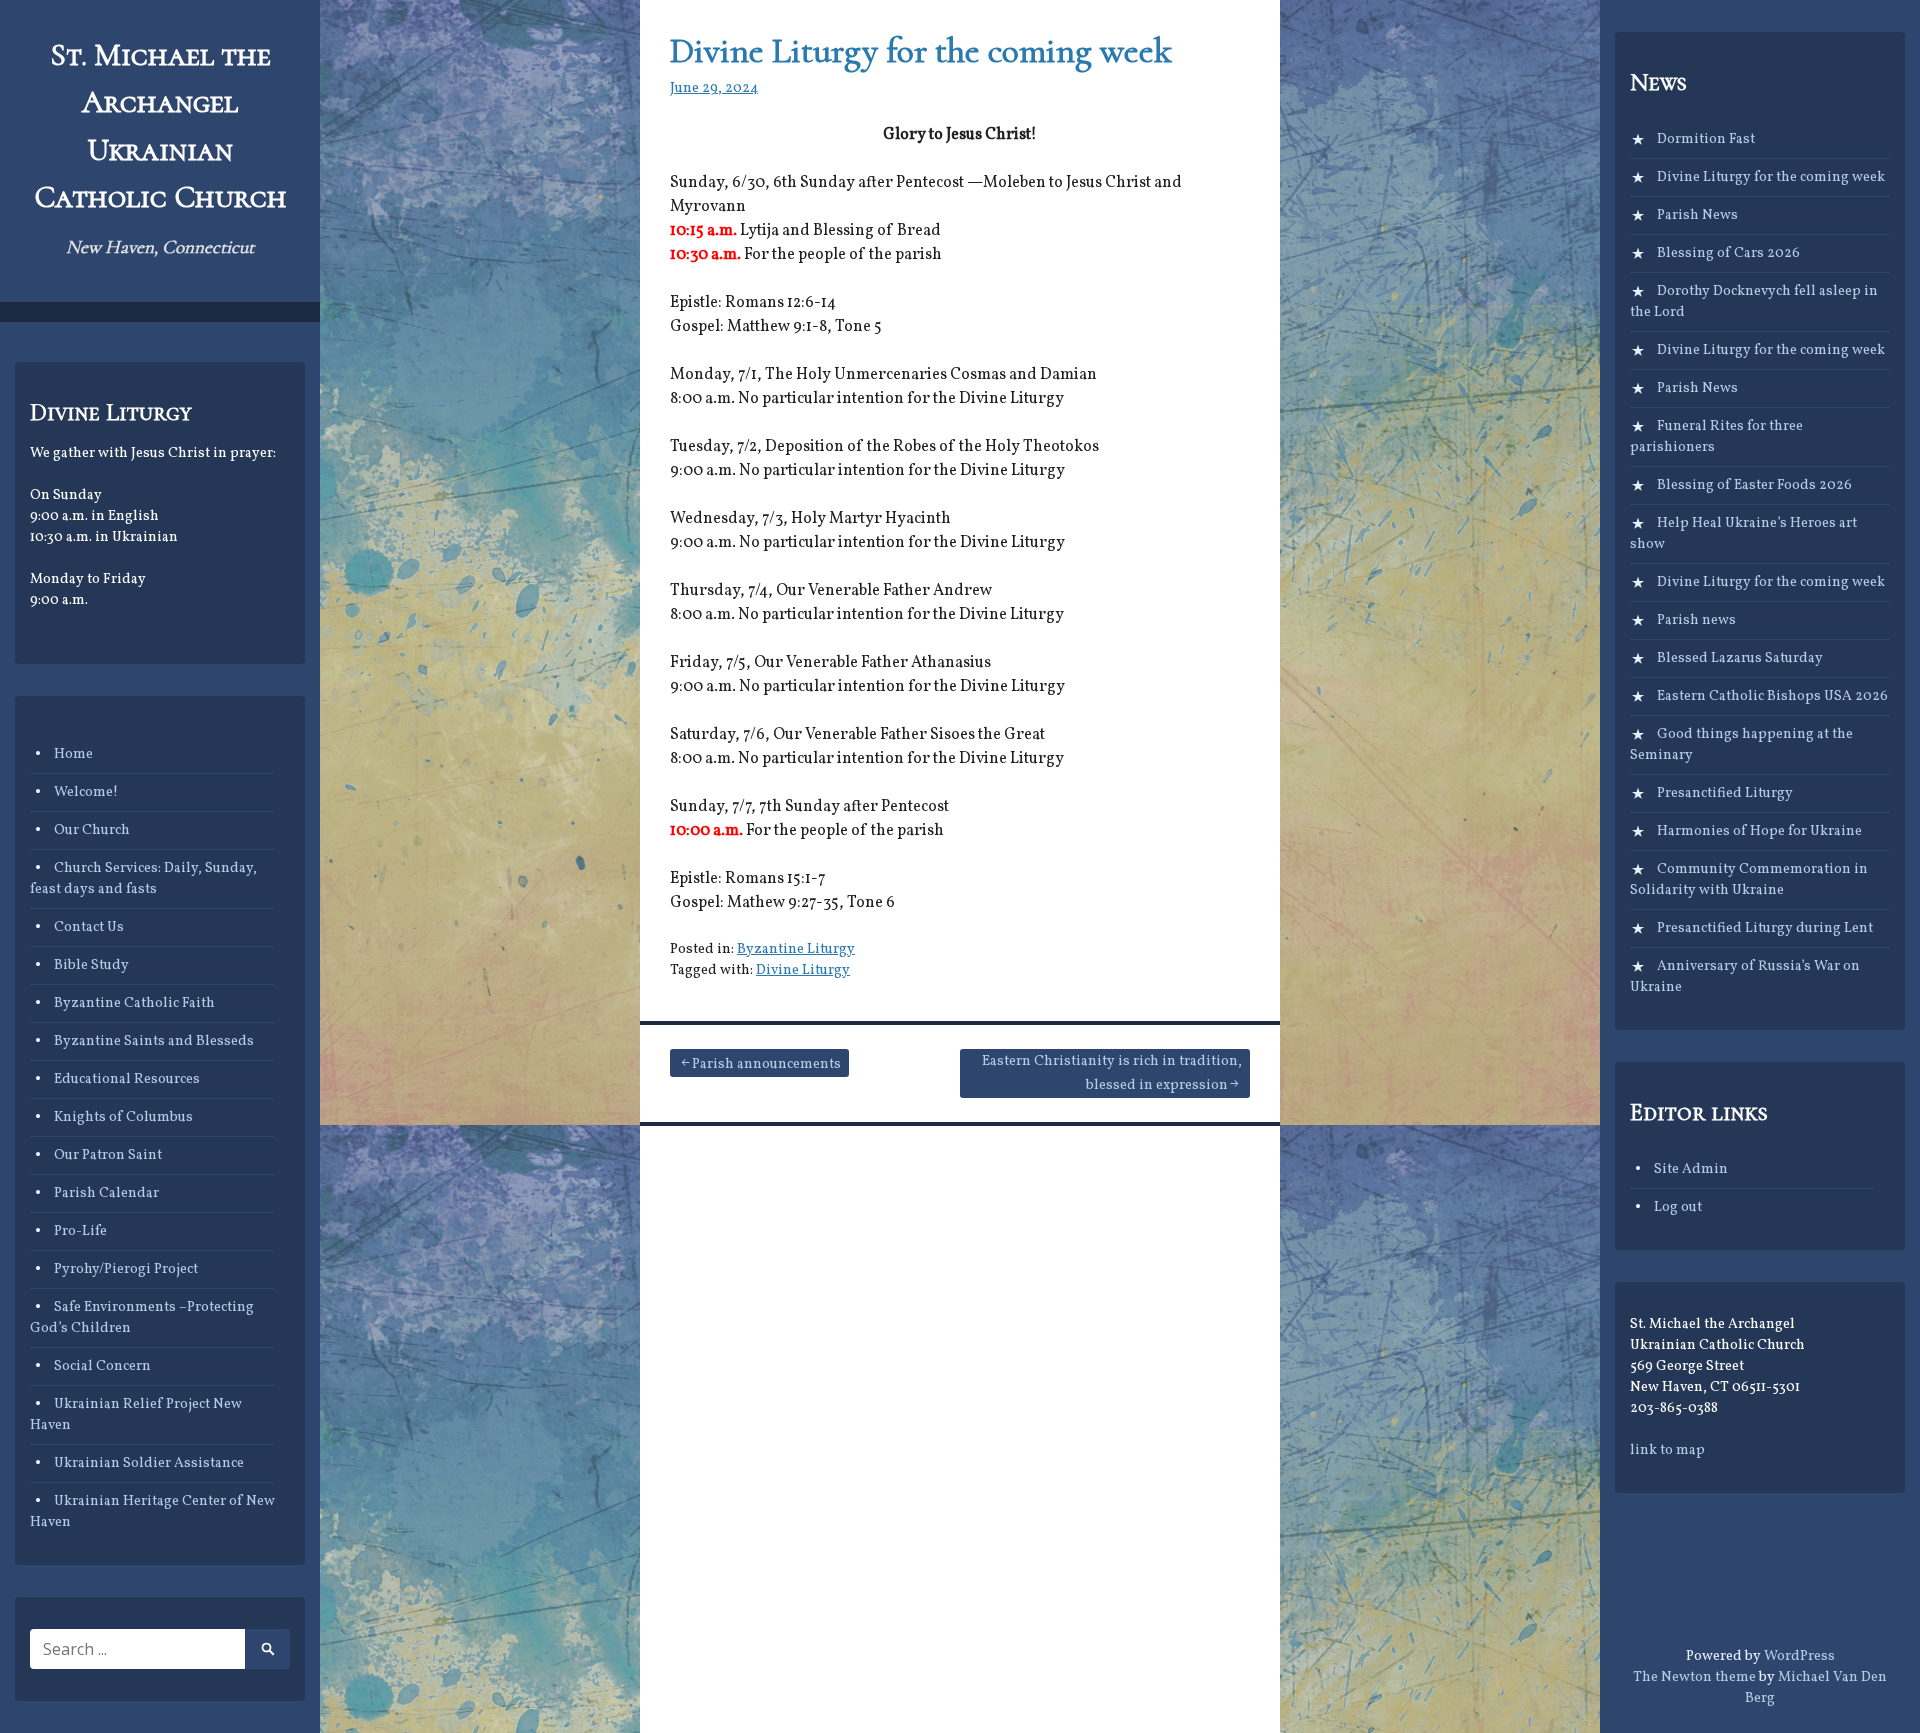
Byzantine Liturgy (796, 949)
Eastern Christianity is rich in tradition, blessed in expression (1112, 1073)
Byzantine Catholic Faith (134, 1003)
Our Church (92, 830)
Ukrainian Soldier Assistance (149, 1463)
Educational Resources (127, 1079)
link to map (1667, 1450)
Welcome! (86, 792)
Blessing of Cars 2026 (1728, 253)
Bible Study (91, 965)
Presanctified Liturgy (1725, 793)
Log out (1678, 1207)
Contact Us (89, 927)
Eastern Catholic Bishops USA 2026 (1772, 696)
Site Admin (1691, 1169)
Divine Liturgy (803, 970)
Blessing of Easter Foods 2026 (1754, 485)
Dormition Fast (1706, 139)
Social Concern (102, 1366)
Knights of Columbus (123, 1117)
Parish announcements (766, 1064)
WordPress (1799, 1656)
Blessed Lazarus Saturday (1740, 658)
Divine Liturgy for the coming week (921, 50)
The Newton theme (1694, 1677)
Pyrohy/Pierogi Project (126, 1269)
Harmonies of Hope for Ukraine (1759, 831)
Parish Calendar (106, 1193)
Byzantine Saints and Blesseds (154, 1041)
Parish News (1697, 215)
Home (73, 754)
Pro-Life (80, 1231)
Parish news (1696, 620)
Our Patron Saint (108, 1155)
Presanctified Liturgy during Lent (1765, 928)
